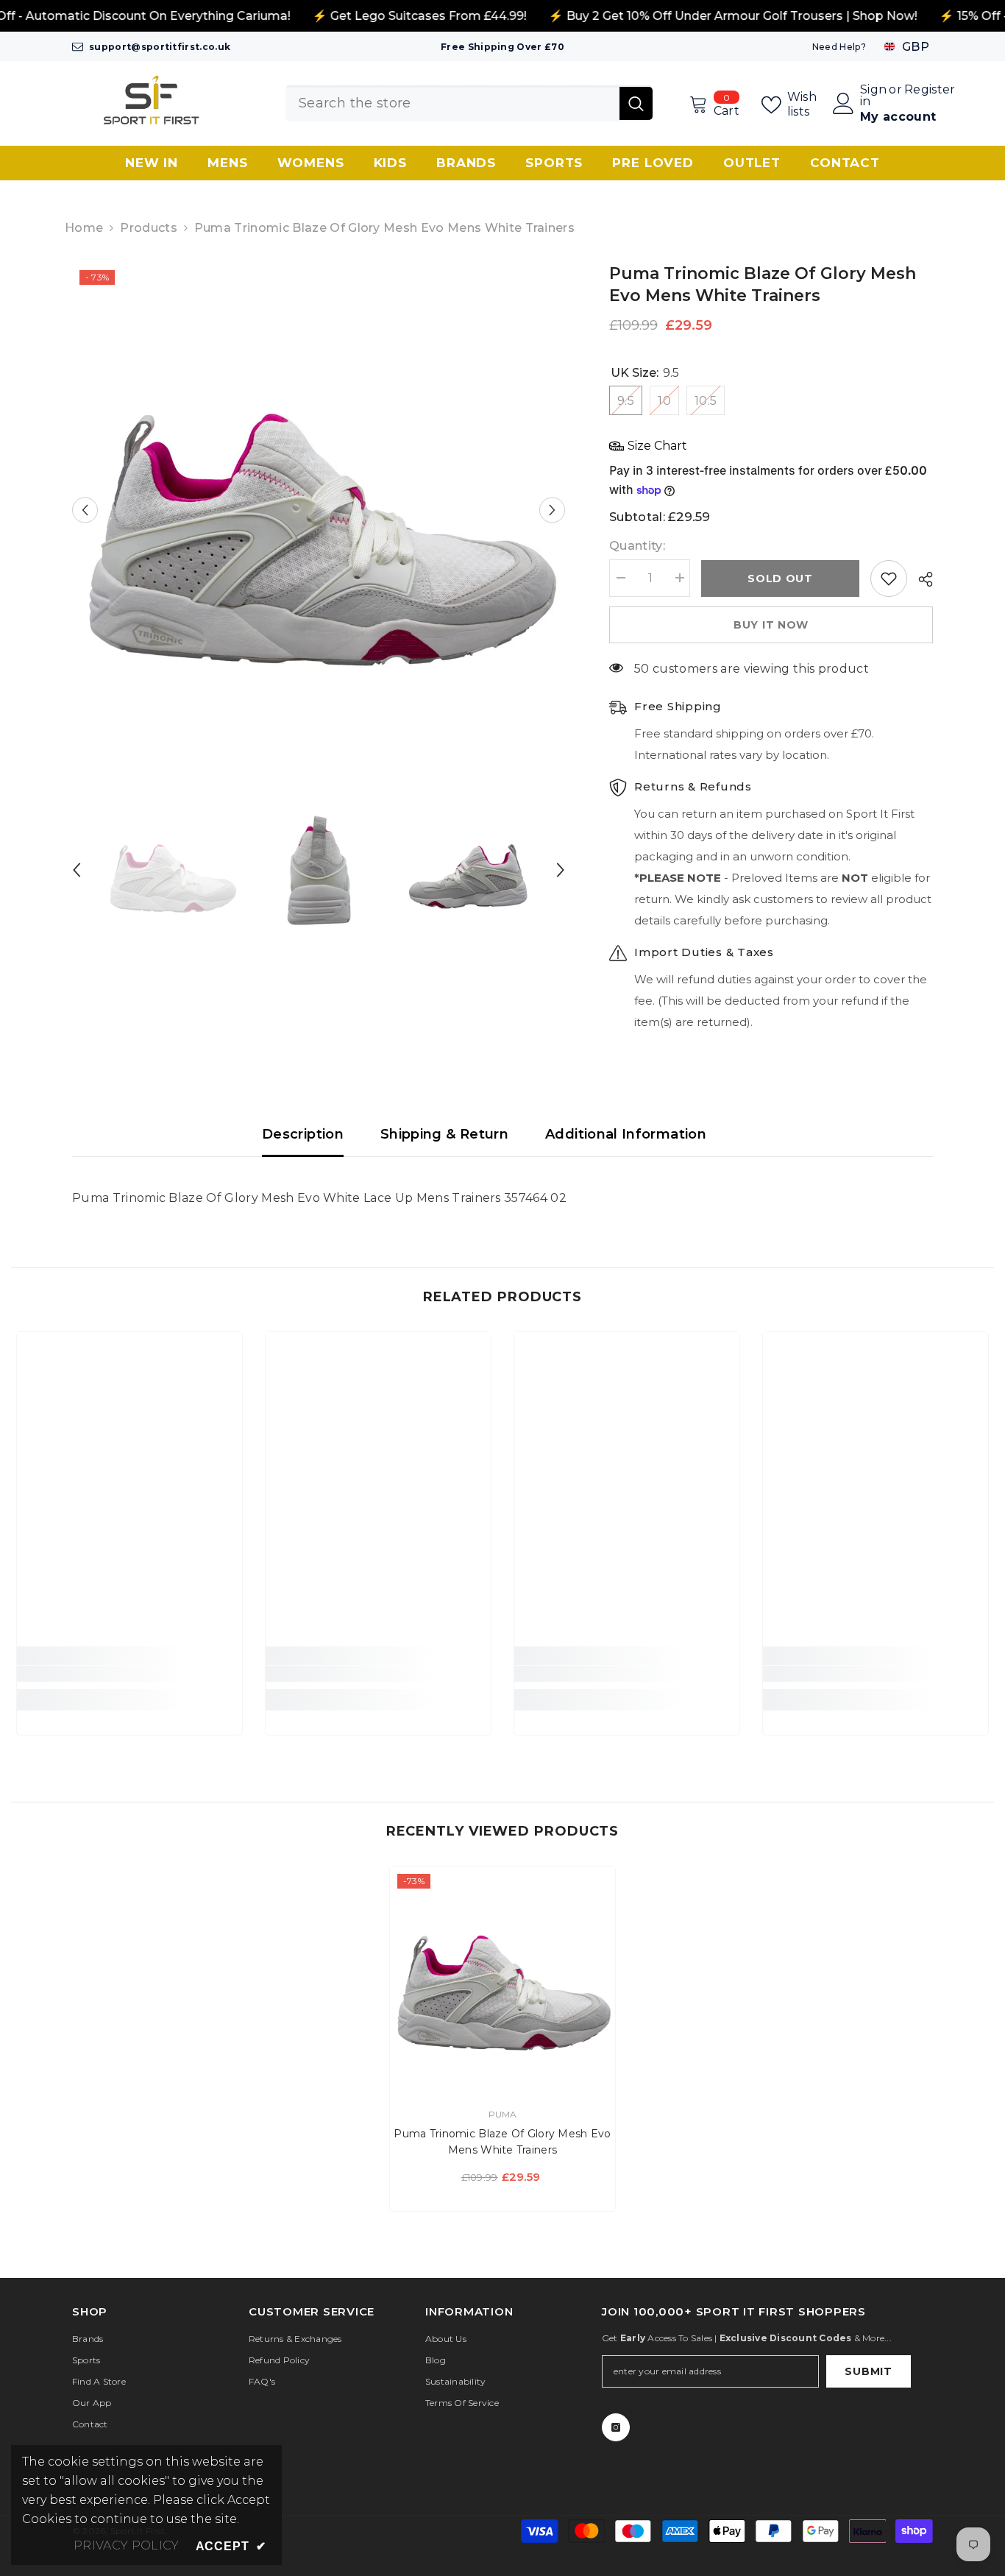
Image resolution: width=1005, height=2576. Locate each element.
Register (930, 90)
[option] (319, 510)
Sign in (873, 96)
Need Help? (839, 47)
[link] (129, 1674)
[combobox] (452, 103)
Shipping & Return (444, 1134)
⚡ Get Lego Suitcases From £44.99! (419, 16)
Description (303, 1134)
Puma (503, 2114)
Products (149, 228)
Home (84, 228)
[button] (85, 510)
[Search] (469, 103)
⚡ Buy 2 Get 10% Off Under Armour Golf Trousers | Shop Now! (732, 16)
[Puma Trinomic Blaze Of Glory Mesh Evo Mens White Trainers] (502, 1979)
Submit (868, 2371)
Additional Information (626, 1134)
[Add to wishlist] (889, 578)
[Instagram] (616, 2427)
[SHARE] (920, 579)
